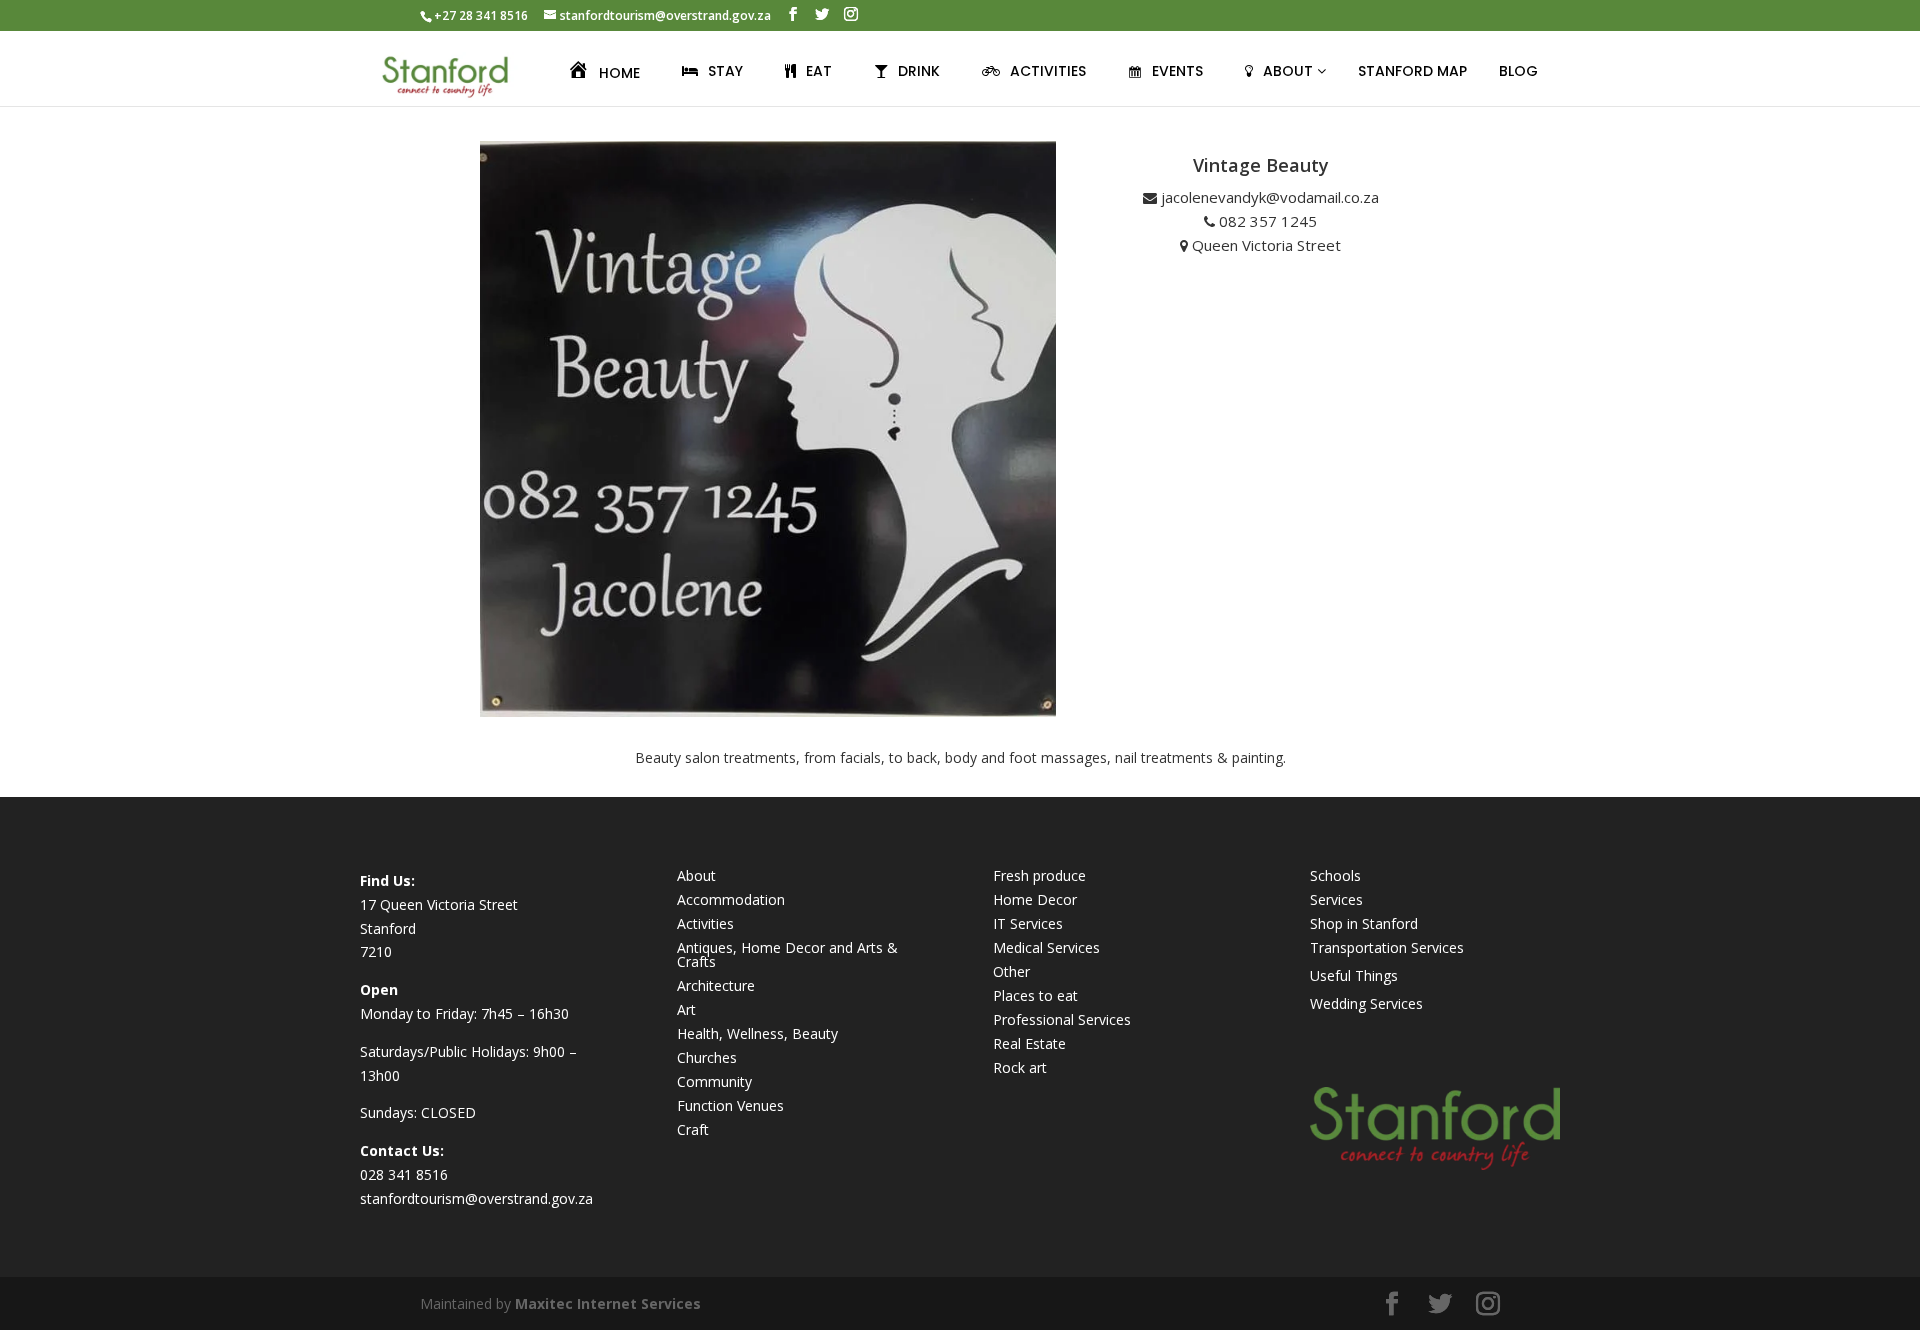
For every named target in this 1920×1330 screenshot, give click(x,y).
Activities (705, 923)
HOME (619, 73)
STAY (725, 71)
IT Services (1028, 923)
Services (1336, 899)
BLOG (1518, 71)
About (696, 875)
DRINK (919, 71)
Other (1011, 971)
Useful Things (1354, 975)
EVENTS (1177, 71)
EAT (819, 71)
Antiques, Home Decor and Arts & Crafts (787, 954)
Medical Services (1046, 947)
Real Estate (1029, 1043)
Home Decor (1035, 899)
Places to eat (1035, 995)
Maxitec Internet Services (608, 1303)
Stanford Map (1412, 71)
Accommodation (731, 899)
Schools (1335, 875)
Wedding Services (1366, 1003)
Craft (693, 1129)
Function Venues (730, 1105)
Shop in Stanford (1364, 923)
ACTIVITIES (1048, 71)
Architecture (716, 985)
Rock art (1020, 1067)
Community (714, 1081)
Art (686, 1009)
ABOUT (1290, 71)
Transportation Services (1387, 947)
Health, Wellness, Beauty (757, 1033)
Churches (707, 1057)
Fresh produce (1039, 875)
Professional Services (1062, 1019)
